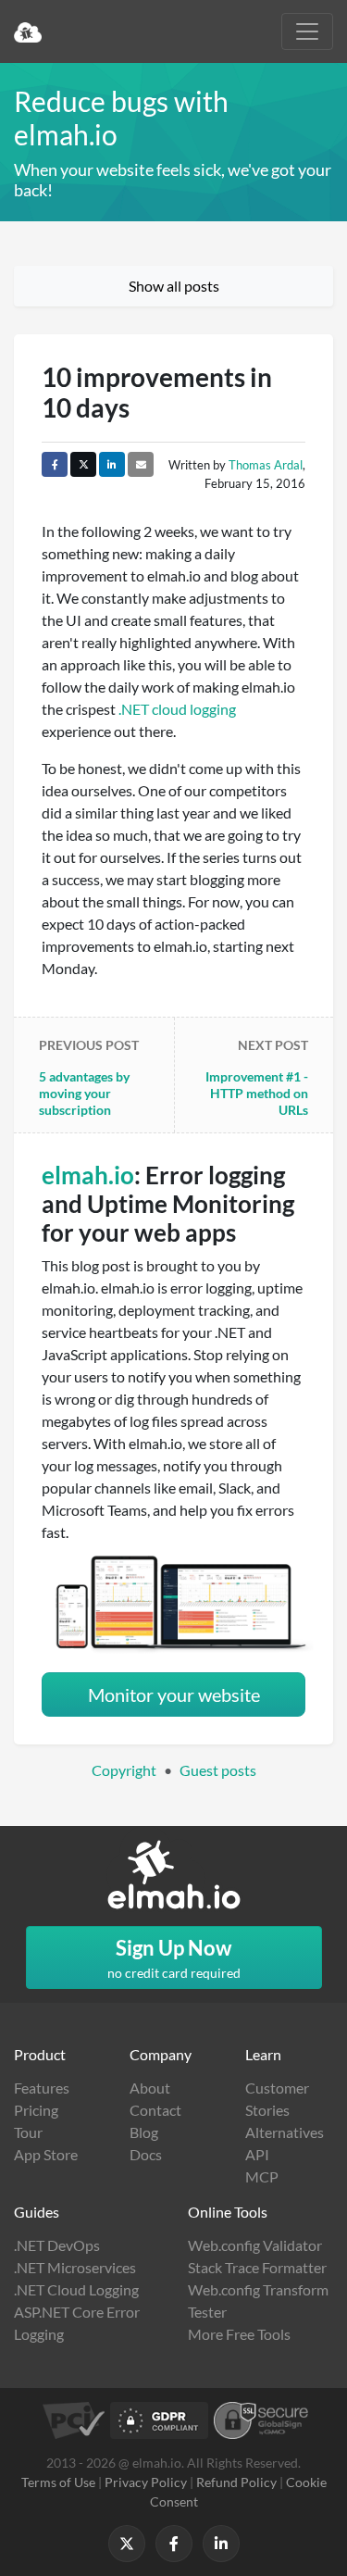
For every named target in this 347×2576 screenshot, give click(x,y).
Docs (146, 2154)
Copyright (124, 1770)
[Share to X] (83, 464)
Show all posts (174, 286)
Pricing (36, 2110)
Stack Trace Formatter (257, 2267)
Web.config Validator (255, 2245)
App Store (46, 2154)
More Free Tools (239, 2334)
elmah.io (88, 1175)
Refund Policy (236, 2482)
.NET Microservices (75, 2267)
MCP (262, 2176)
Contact (155, 2110)
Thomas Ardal (266, 465)
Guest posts (218, 1770)
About (150, 2088)
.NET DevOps (57, 2245)
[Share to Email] (141, 464)
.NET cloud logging (177, 709)
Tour (28, 2132)
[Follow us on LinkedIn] (221, 2544)
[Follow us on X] (127, 2544)
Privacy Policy (146, 2482)
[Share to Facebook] (55, 464)
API (257, 2154)
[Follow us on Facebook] (174, 2544)
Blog (144, 2132)
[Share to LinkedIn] (112, 464)
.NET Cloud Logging (76, 2289)
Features (42, 2088)
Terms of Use (58, 2482)
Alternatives (285, 2132)
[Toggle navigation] (307, 31)
